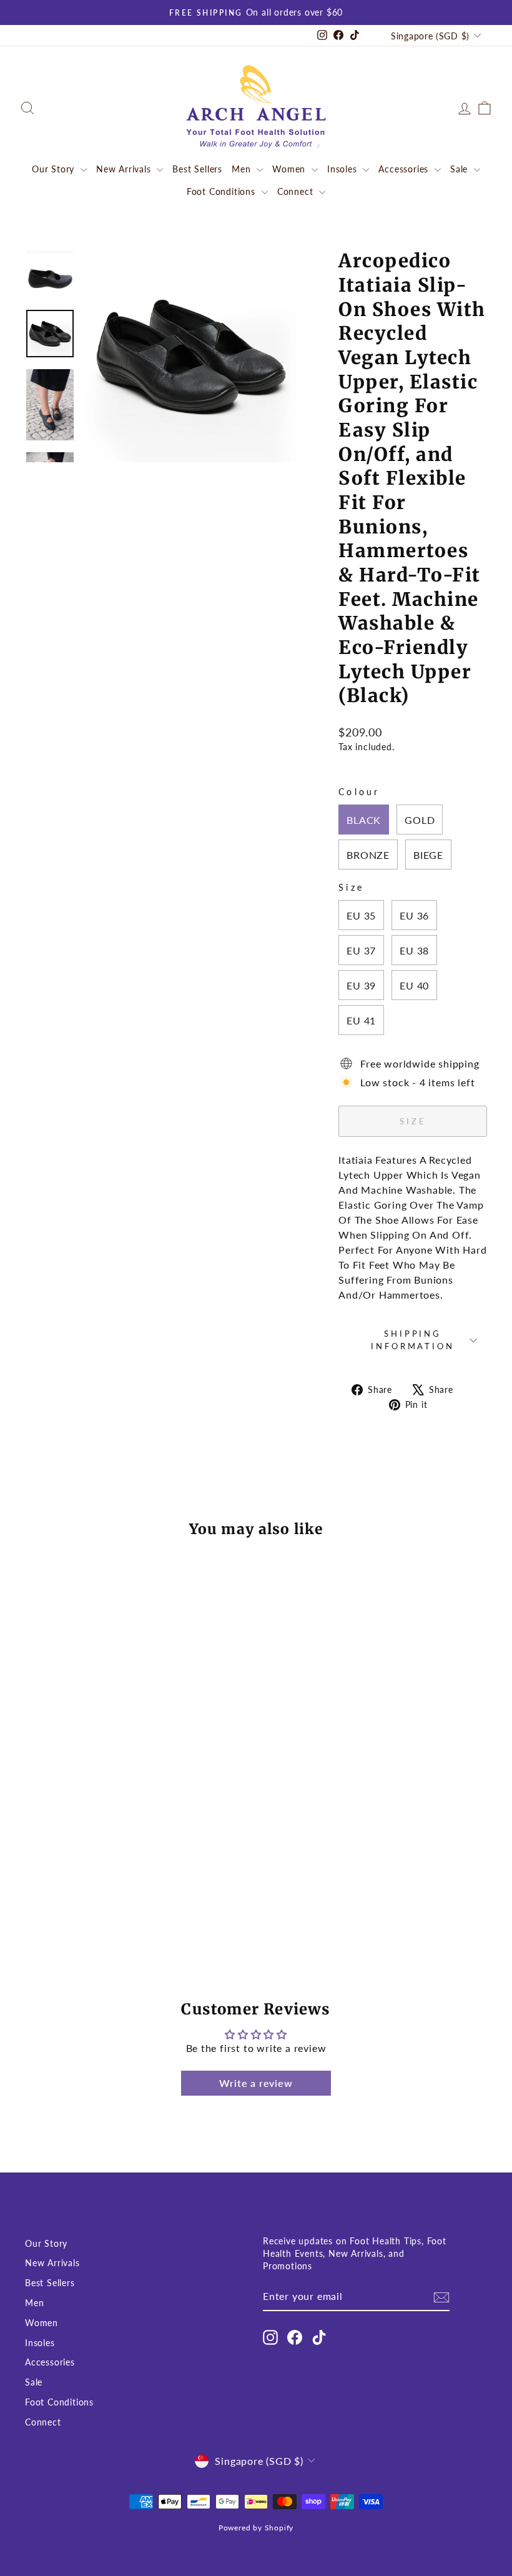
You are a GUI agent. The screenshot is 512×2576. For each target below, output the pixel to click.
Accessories (405, 169)
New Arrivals (125, 169)
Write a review (256, 2083)
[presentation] (124, 1694)
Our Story (55, 169)
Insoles (343, 169)
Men (243, 169)
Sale (460, 169)
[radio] (364, 820)
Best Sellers (197, 169)
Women (290, 169)
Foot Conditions (223, 191)
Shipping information (412, 1340)
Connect (297, 191)
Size (351, 887)
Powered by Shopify (256, 2528)
